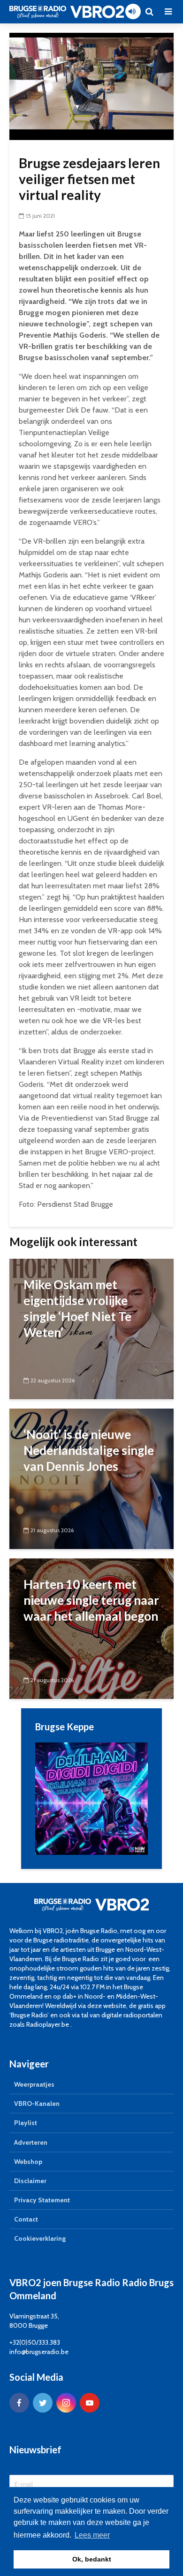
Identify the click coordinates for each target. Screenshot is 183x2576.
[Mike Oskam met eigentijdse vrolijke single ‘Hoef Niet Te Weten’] (91, 1328)
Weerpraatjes (34, 2084)
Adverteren (31, 2142)
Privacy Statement (42, 2200)
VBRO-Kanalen (37, 2104)
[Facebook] (19, 2403)
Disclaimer (30, 2181)
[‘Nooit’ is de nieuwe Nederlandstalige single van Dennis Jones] (91, 1478)
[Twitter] (43, 2403)
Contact (26, 2219)
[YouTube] (90, 2403)
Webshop (28, 2162)
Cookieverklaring (40, 2238)
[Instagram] (66, 2403)
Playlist (26, 2123)
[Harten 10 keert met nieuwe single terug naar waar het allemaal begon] (91, 1628)
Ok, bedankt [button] (92, 2559)
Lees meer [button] (92, 2535)
